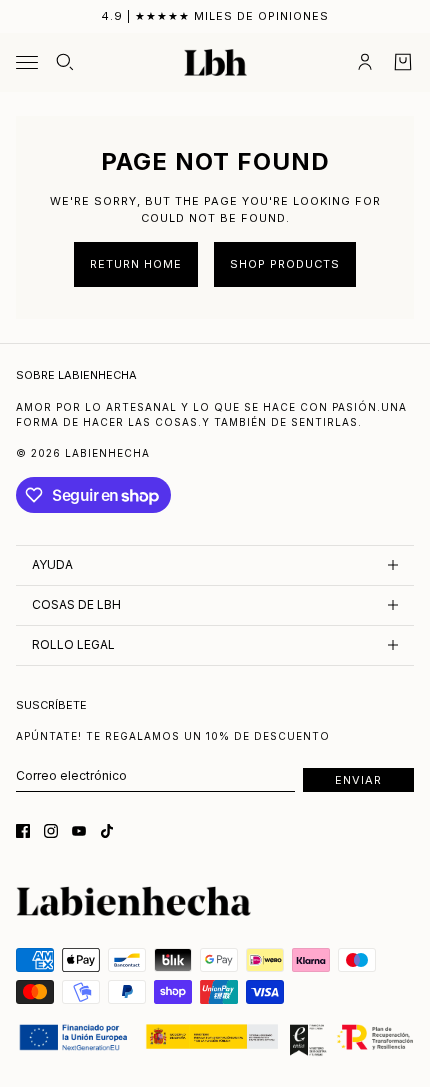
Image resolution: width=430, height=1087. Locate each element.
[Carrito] (403, 62)
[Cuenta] (365, 62)
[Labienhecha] (215, 63)
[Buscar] (65, 62)
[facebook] (23, 831)
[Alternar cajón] (27, 62)
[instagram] (51, 831)
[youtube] (79, 831)
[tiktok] (107, 831)
